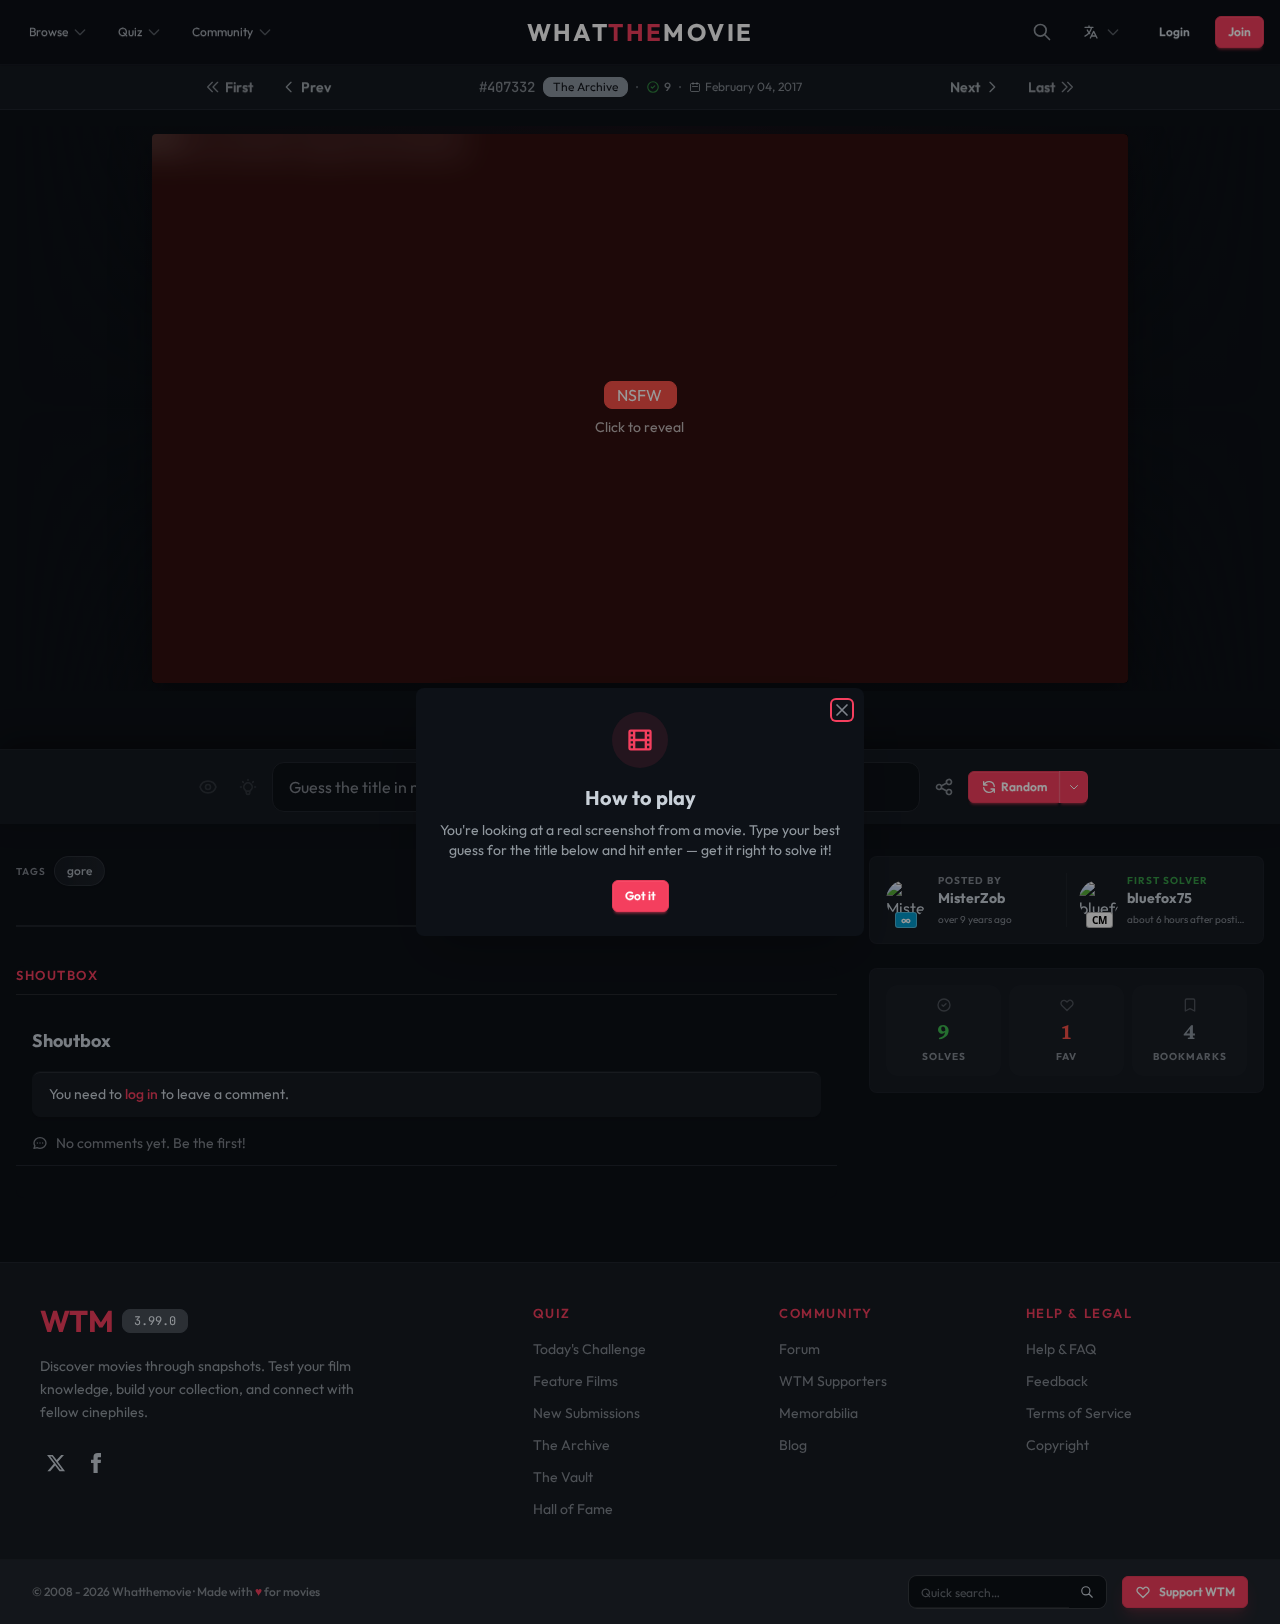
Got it (640, 895)
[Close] (842, 710)
